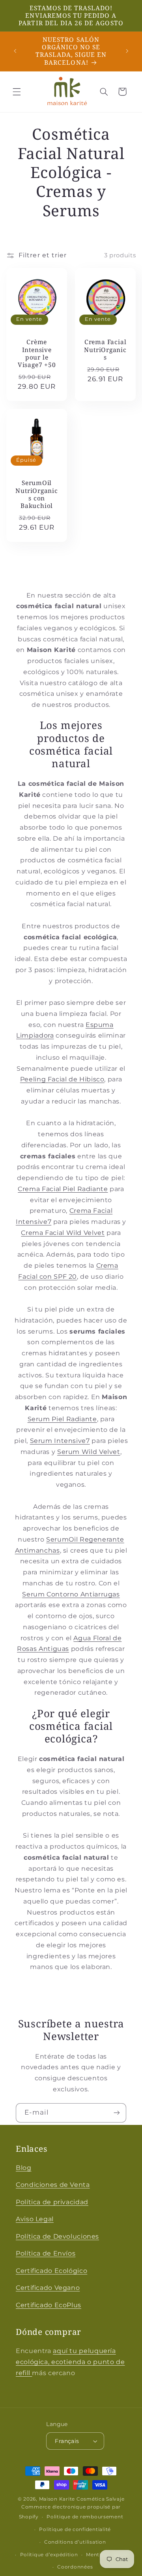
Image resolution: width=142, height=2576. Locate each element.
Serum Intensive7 (60, 1441)
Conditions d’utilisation (75, 2542)
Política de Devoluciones (57, 2236)
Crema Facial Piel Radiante (63, 1189)
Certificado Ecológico (51, 2271)
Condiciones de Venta (53, 2185)
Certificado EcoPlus (49, 2305)
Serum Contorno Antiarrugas (71, 1594)
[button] (17, 92)
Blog (24, 2168)
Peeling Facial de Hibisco (62, 1079)
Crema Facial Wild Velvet (63, 1233)
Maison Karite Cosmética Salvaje (82, 2499)
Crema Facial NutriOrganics (105, 350)
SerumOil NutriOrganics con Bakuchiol (36, 494)
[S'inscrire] (117, 2113)
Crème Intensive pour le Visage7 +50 (37, 353)
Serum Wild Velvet (89, 1452)
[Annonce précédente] (15, 51)
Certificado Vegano (48, 2288)
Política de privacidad (52, 2202)
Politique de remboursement (85, 2517)
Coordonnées (75, 2567)
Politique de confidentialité (75, 2529)
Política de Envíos (46, 2253)
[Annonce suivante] (127, 51)
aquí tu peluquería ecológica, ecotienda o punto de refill (70, 2362)
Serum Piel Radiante (62, 1419)
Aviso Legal (35, 2219)
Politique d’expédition (49, 2555)
